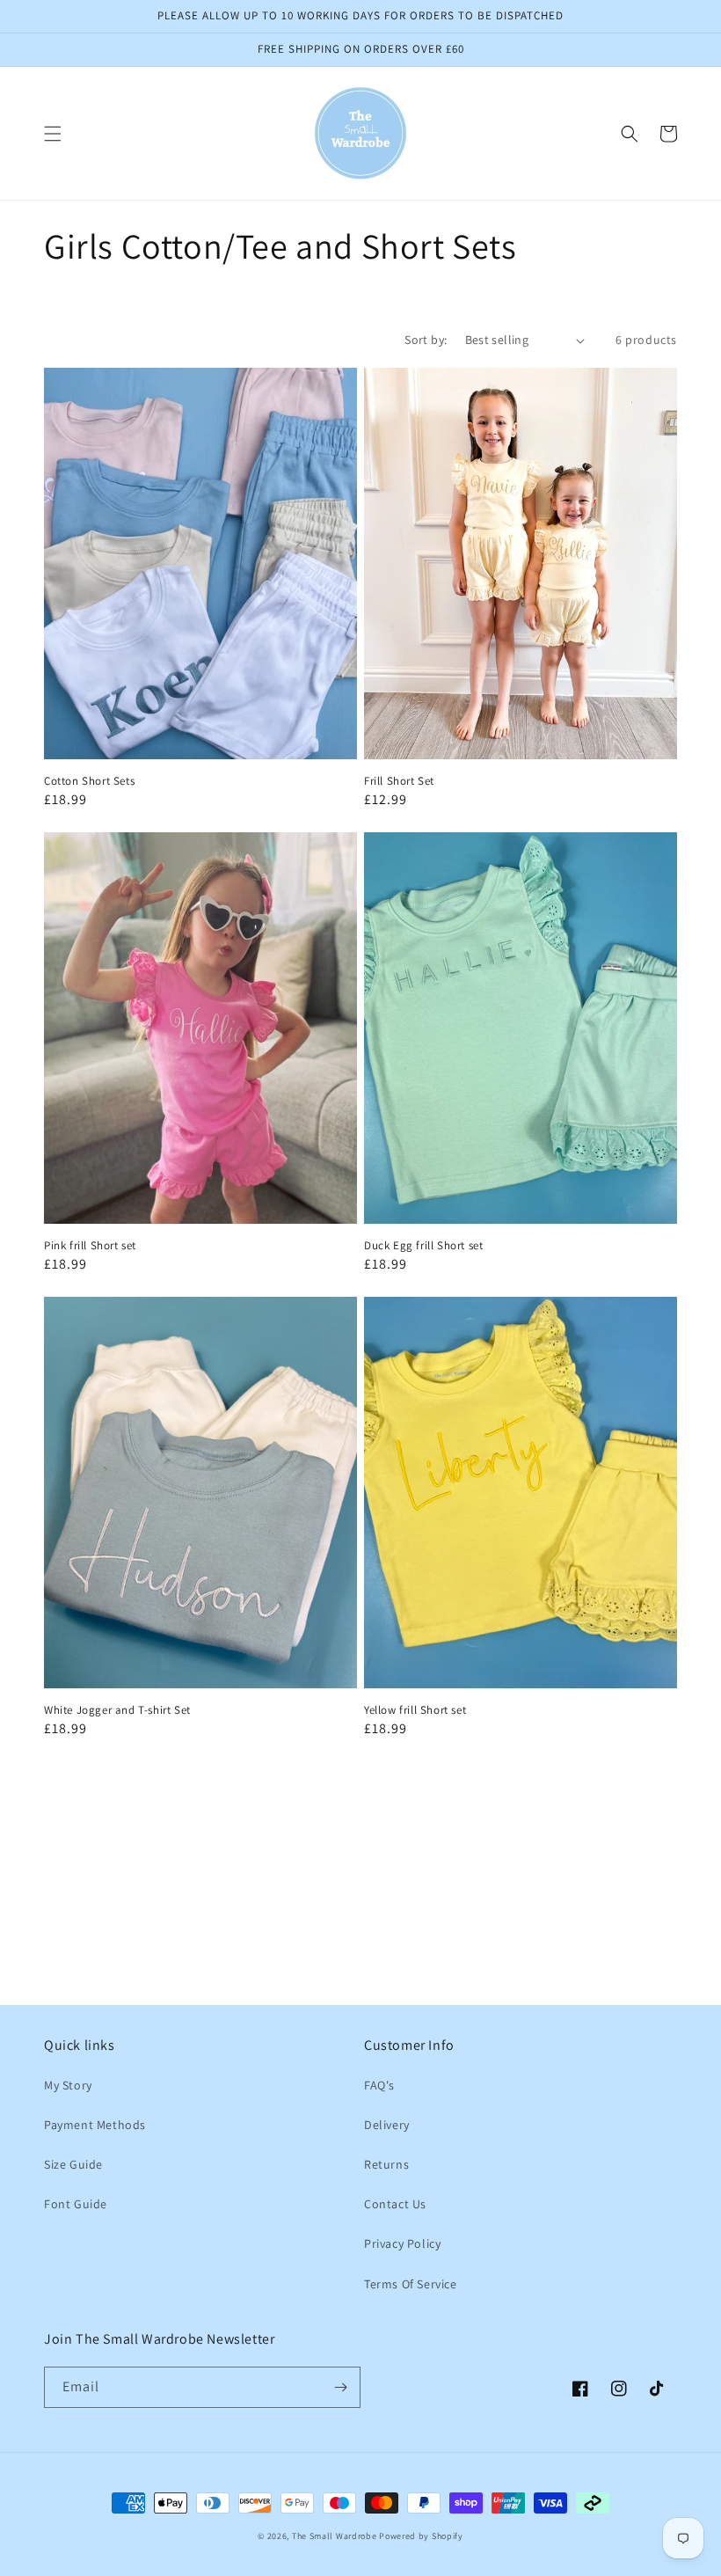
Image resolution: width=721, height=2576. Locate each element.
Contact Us (395, 2204)
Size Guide (73, 2164)
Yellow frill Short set (415, 1710)
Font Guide (76, 2204)
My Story (68, 2085)
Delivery (387, 2125)
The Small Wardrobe (335, 2536)
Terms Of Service (411, 2284)
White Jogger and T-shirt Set (117, 1710)
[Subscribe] (340, 2387)
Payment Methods (95, 2125)
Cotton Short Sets (89, 781)
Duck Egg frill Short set (423, 1246)
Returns (386, 2164)
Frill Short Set (399, 781)
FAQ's (379, 2085)
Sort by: (426, 340)
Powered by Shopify (421, 2536)
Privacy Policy (402, 2243)
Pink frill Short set (90, 1246)
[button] (53, 134)
